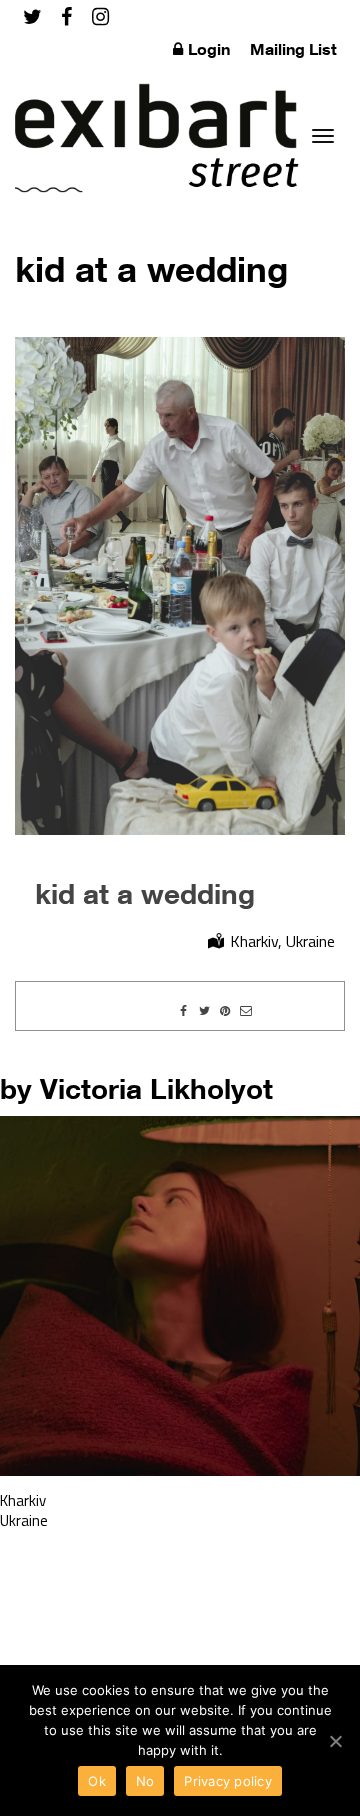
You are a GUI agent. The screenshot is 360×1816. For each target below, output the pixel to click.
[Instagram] (100, 16)
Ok (97, 1781)
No (145, 1781)
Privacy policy (228, 1781)
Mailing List (293, 49)
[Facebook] (66, 16)
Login (209, 49)
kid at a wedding (145, 893)
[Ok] (335, 1741)
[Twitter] (32, 16)
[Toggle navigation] (323, 136)
